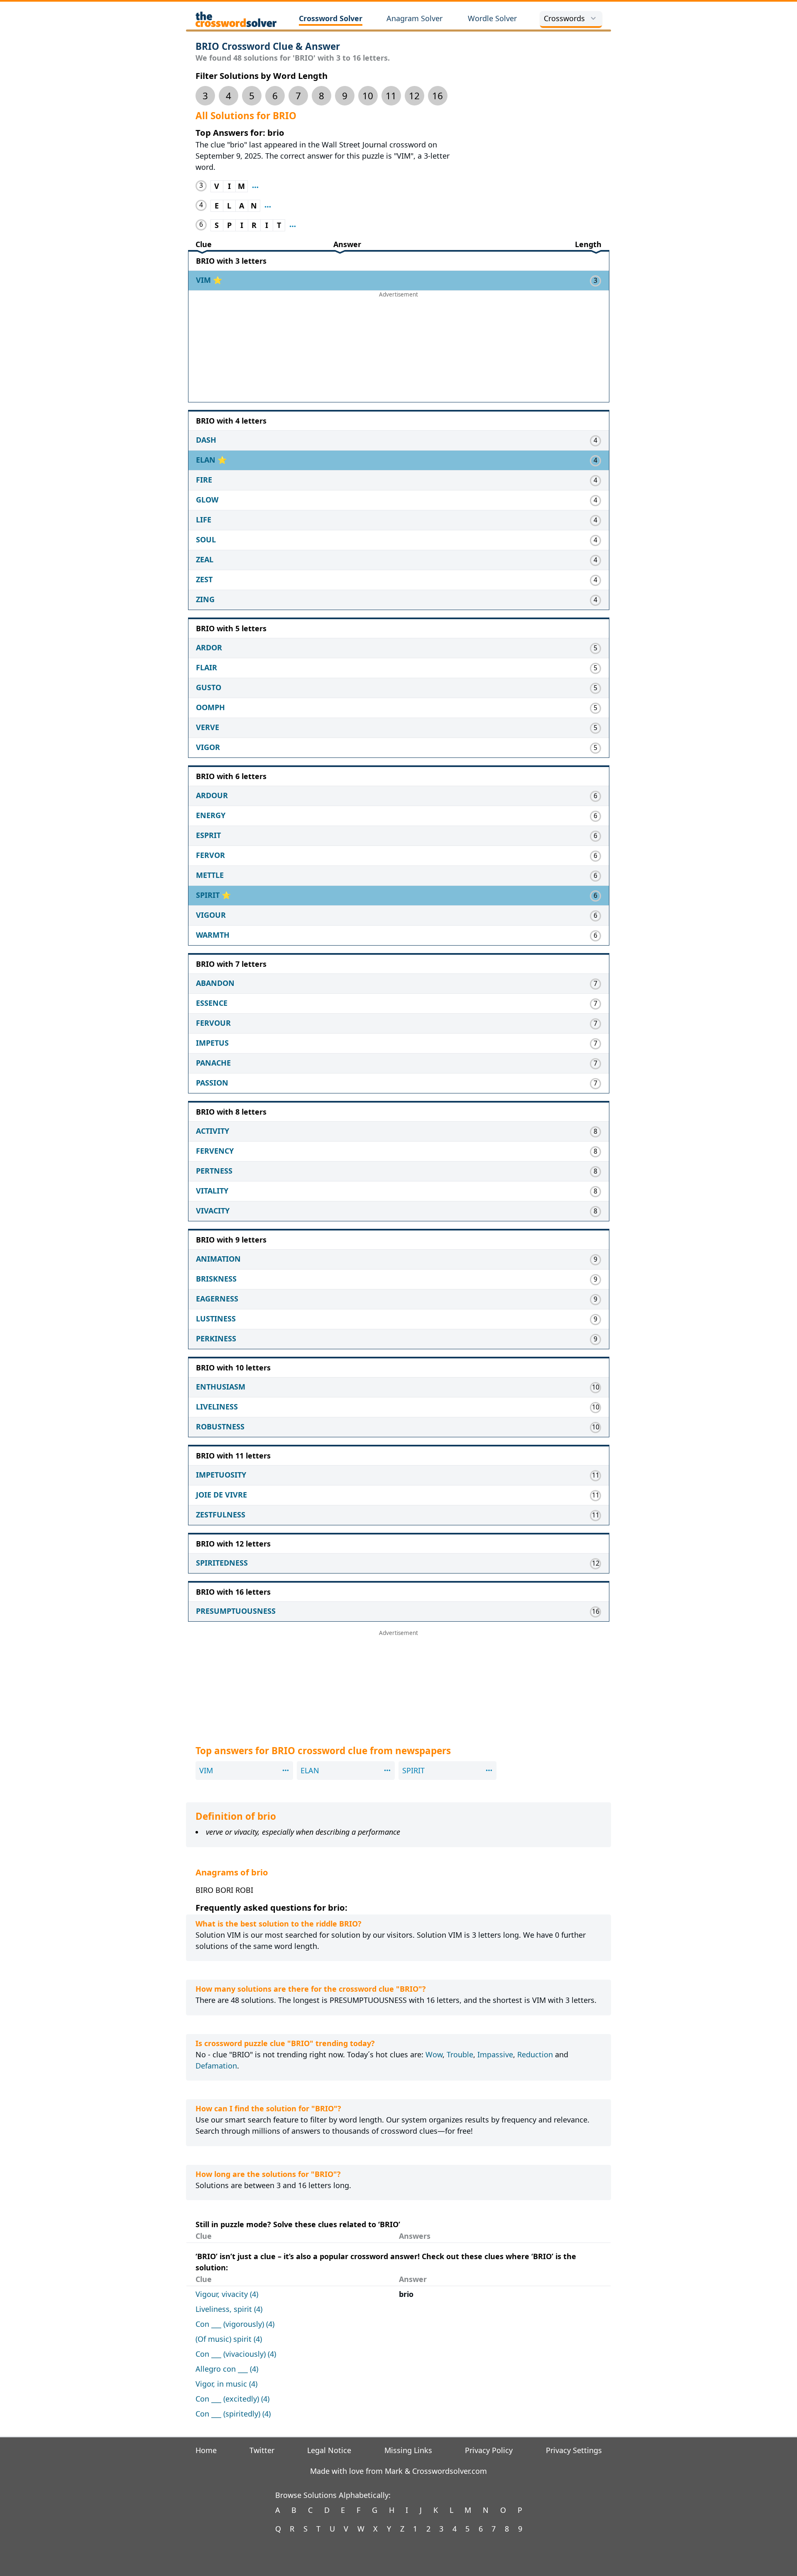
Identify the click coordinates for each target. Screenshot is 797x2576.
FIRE (204, 480)
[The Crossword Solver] (236, 19)
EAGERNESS (217, 1299)
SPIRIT (209, 895)
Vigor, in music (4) (226, 2384)
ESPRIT (208, 835)
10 (368, 96)
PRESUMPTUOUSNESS (236, 1611)
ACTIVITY (213, 1131)
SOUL (206, 539)
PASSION (212, 1083)
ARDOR (209, 647)
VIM (204, 280)
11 (391, 96)
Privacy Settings (574, 2450)
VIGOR (208, 747)
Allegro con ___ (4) (227, 2369)
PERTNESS (214, 1171)
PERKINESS (216, 1338)
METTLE (210, 875)
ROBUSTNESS (220, 1426)
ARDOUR (212, 795)
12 (414, 96)
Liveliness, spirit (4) (229, 2309)
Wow (434, 2054)
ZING (205, 599)
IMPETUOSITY (221, 1475)
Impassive (495, 2054)
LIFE (204, 520)
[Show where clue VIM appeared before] (255, 186)
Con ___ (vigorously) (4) (235, 2324)
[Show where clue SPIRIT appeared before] (293, 225)
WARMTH (213, 935)
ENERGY (211, 815)
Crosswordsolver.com (450, 2471)
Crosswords (564, 18)
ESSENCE (212, 1003)
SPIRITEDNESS (222, 1563)
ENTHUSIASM (221, 1387)
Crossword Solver (331, 18)
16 (438, 96)
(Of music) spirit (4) (229, 2339)
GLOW (207, 500)
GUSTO (209, 687)
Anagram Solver (414, 18)
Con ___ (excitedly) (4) (232, 2399)
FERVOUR (213, 1023)
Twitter (262, 2450)
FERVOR (210, 855)
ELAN (207, 460)
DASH (206, 440)
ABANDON (215, 983)
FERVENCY (215, 1151)
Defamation (216, 2066)
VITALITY (212, 1191)
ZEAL (205, 559)
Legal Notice (329, 2450)
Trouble (460, 2054)
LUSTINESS (216, 1319)
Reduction (535, 2054)
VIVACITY (213, 1211)
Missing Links (408, 2450)
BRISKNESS (216, 1279)
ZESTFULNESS (221, 1515)
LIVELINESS (217, 1407)
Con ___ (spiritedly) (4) (233, 2414)
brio (406, 2294)
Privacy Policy (489, 2450)
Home (206, 2450)
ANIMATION (218, 1259)
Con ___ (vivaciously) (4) (236, 2354)
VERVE (208, 727)
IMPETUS (212, 1043)
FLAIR (207, 667)
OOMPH (210, 707)
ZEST (204, 579)
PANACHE (213, 1063)
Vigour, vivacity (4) (227, 2294)
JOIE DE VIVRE (221, 1495)
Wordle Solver (492, 18)
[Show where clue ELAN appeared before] (268, 206)
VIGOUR (211, 915)
